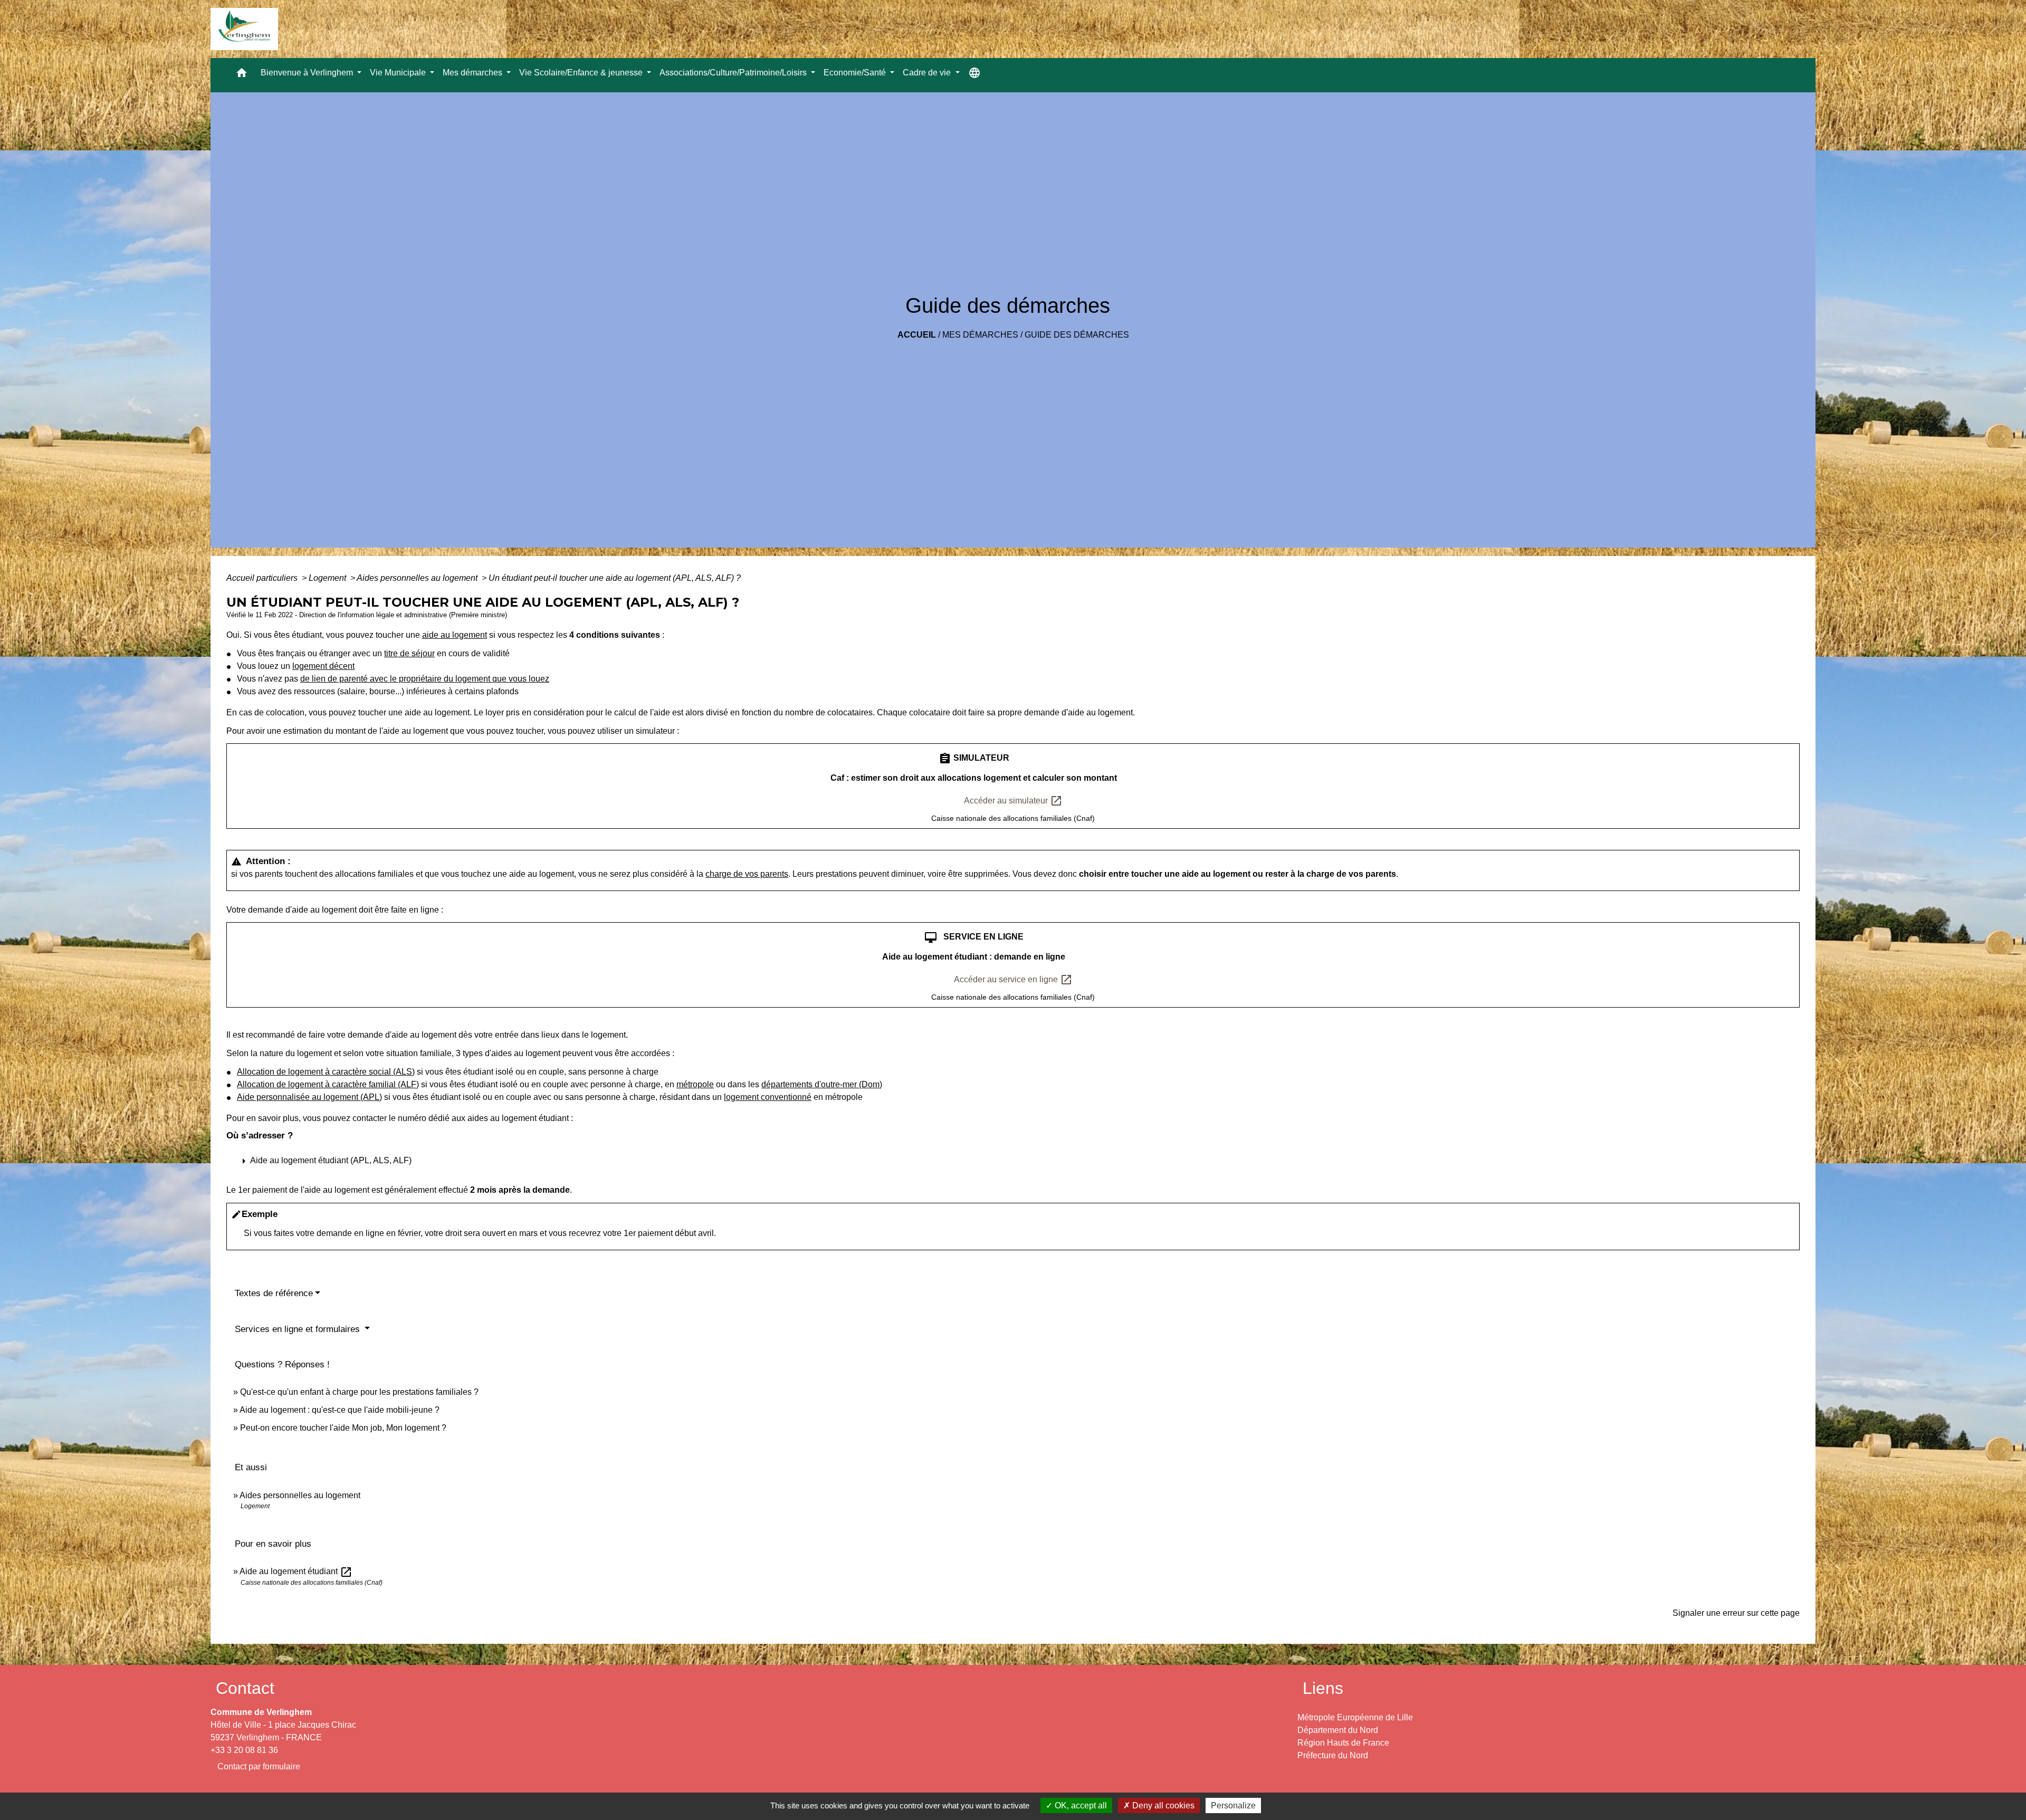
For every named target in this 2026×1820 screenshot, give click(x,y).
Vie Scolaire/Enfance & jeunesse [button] (582, 73)
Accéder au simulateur (1013, 801)
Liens (1323, 1688)
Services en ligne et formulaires (299, 1329)
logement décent (323, 666)
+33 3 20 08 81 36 (244, 1750)
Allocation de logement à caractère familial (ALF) (328, 1084)
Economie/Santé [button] (856, 73)
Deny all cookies (1162, 1805)
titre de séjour (409, 653)
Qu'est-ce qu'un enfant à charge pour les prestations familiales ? (359, 1392)
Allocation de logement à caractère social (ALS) (326, 1072)
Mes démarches (980, 335)
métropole (695, 1084)
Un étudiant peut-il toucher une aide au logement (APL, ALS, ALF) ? (615, 578)
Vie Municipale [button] (399, 73)
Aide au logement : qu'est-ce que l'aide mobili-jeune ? (340, 1410)
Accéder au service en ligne (1013, 980)
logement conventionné (768, 1097)
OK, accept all (1080, 1805)
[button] (242, 75)
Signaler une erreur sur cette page (1736, 1613)
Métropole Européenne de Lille (1355, 1717)
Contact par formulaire (259, 1766)
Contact (245, 1688)
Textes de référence (274, 1293)
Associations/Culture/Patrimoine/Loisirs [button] (734, 73)
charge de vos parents (747, 874)
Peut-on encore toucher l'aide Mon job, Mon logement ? (343, 1428)
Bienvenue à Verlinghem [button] (308, 73)
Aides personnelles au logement (418, 578)
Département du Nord (1338, 1730)
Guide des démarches (1077, 335)
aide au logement (455, 635)
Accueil (917, 335)
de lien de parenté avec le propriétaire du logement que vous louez (425, 679)
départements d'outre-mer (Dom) (822, 1084)
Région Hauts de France (1343, 1743)
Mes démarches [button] (474, 73)
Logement (328, 578)
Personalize (1233, 1805)
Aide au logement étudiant (296, 1571)
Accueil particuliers (263, 578)
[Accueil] (244, 29)
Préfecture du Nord (1333, 1755)
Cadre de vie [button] (928, 73)
